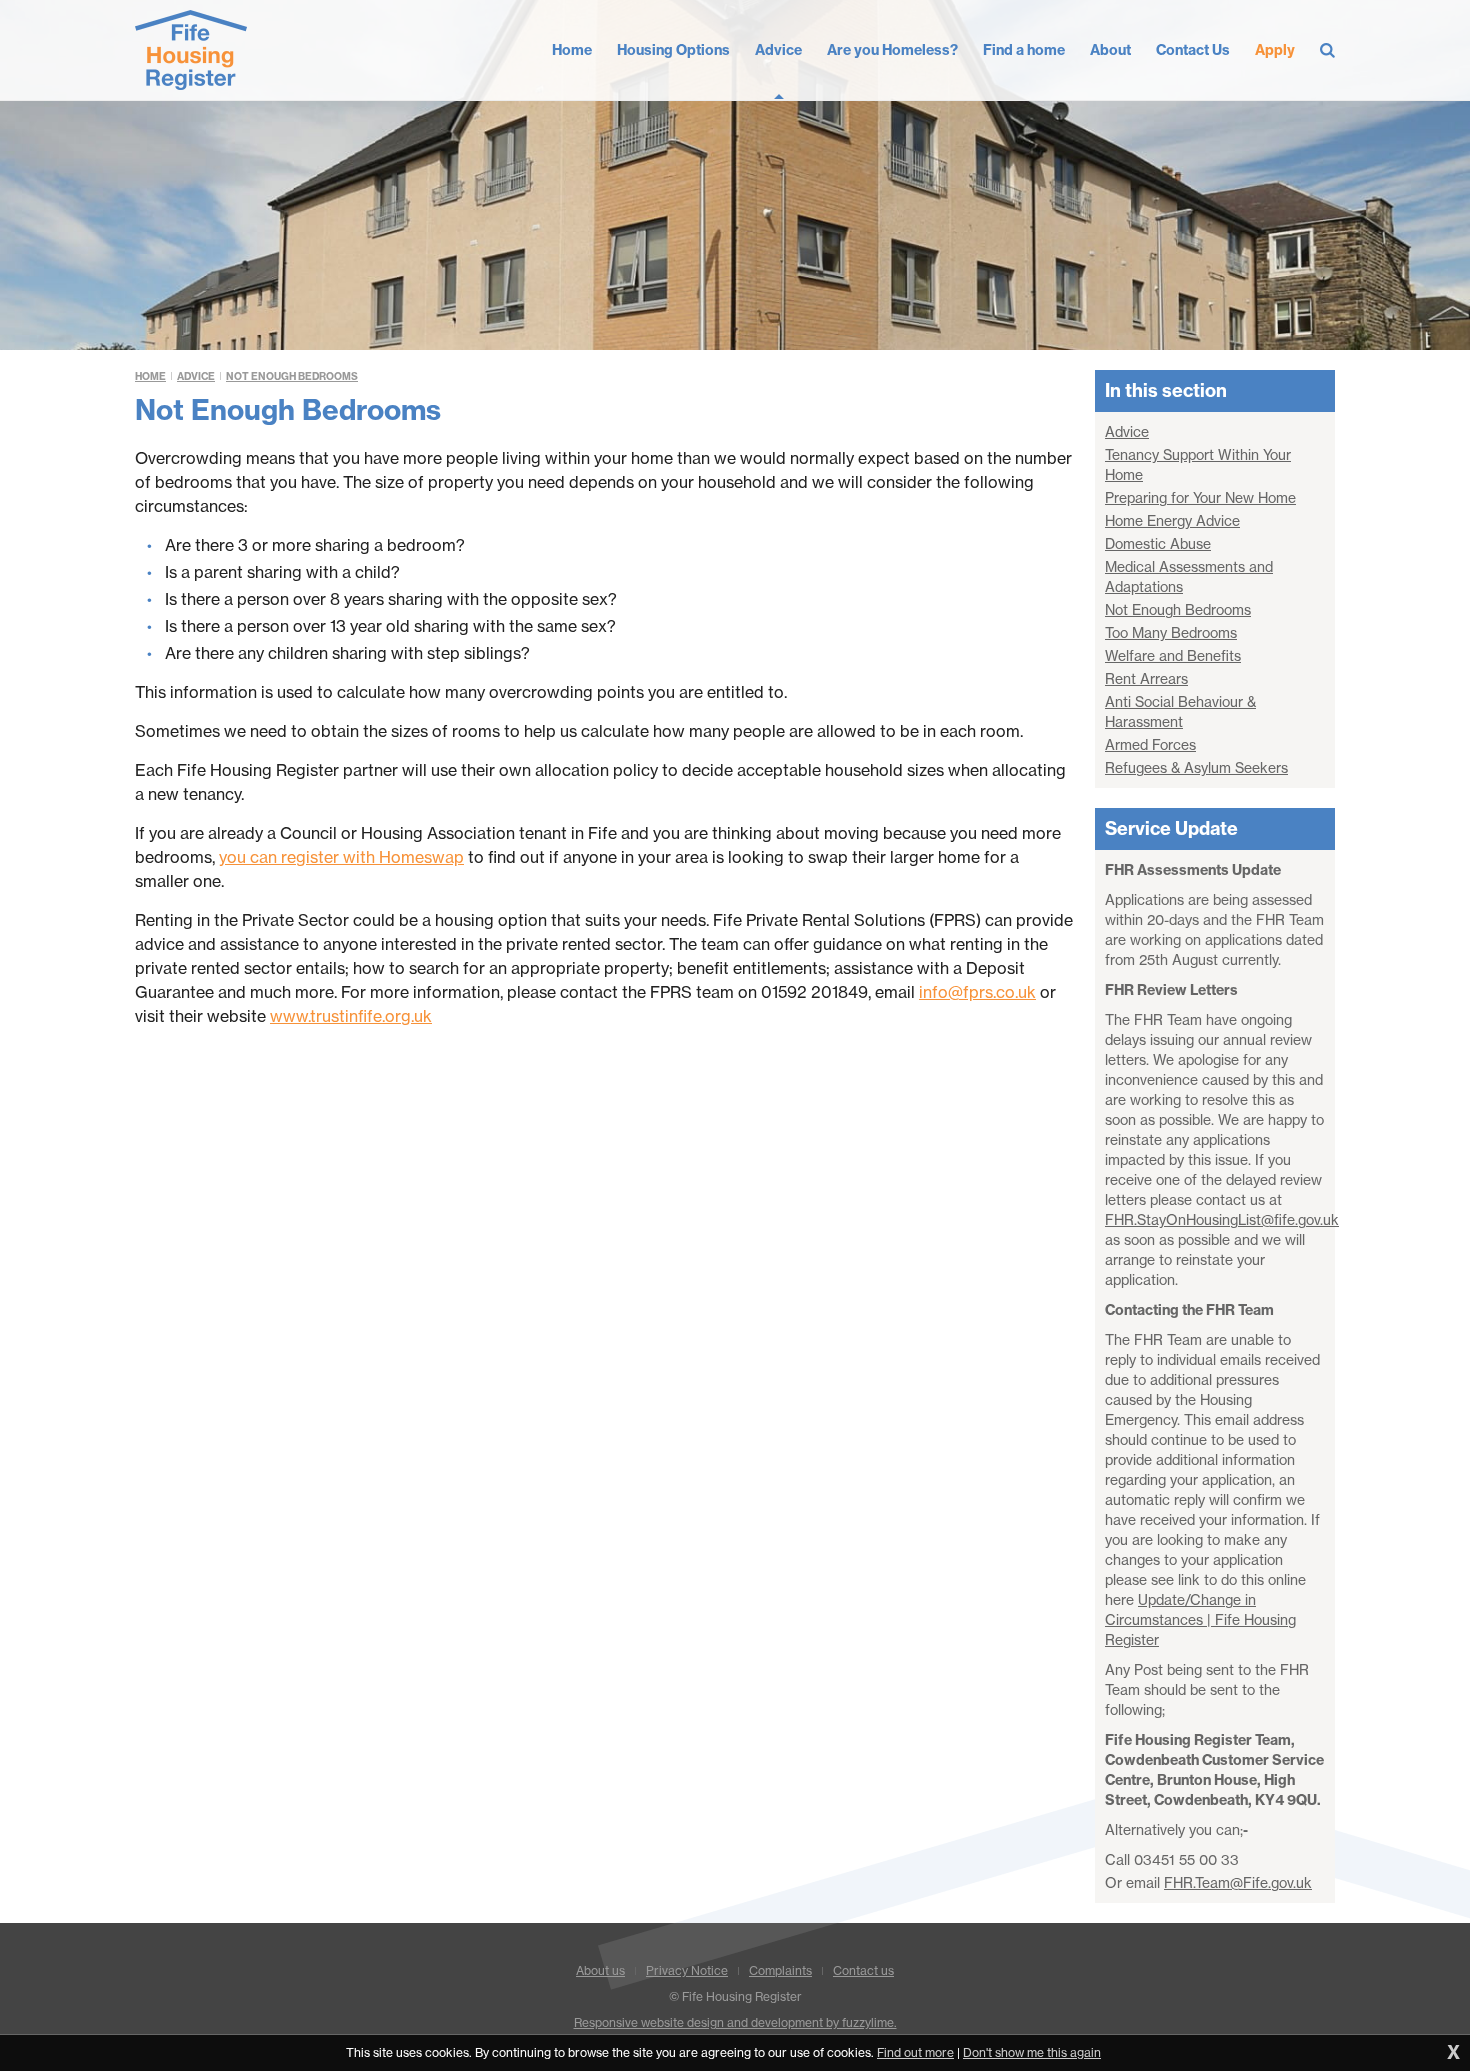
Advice (196, 376)
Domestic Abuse (1158, 544)
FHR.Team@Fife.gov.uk (1238, 1883)
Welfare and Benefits (1173, 656)
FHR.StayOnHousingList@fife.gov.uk (1222, 1220)
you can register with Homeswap (341, 857)
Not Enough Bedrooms (292, 376)
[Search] (1327, 50)
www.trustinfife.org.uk (351, 1016)
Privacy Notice (687, 1970)
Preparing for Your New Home (1200, 498)
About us (600, 1970)
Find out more (915, 2052)
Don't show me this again (1032, 2052)
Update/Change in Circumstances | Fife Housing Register (1200, 1620)
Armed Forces (1150, 745)
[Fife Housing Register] (191, 50)
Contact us (863, 1970)
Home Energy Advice (1172, 521)
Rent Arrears (1146, 679)
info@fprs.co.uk (977, 992)
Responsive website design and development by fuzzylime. (735, 2022)
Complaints (780, 1970)
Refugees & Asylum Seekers (1196, 768)
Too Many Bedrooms (1171, 633)
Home (150, 376)
